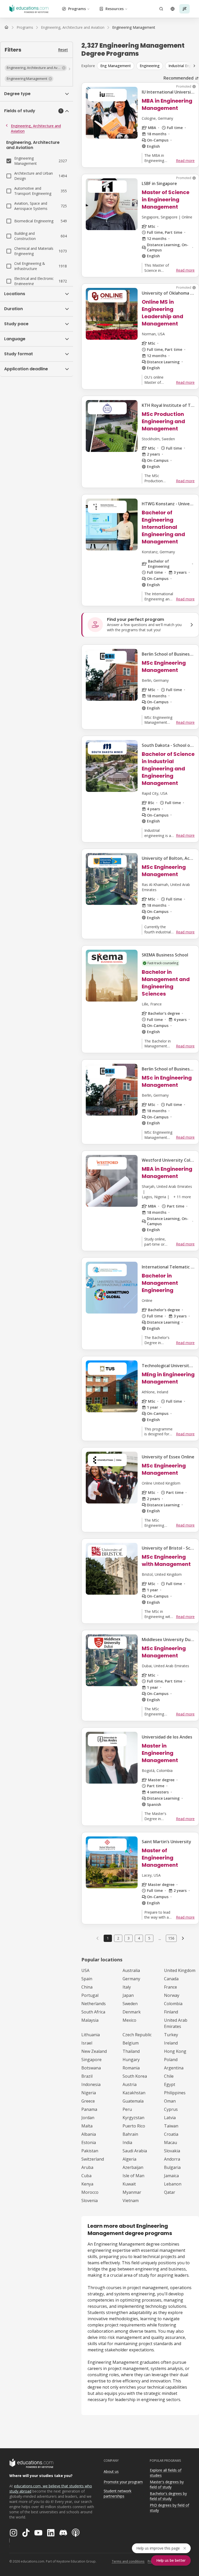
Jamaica (171, 2176)
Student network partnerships (118, 2494)
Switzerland (93, 2159)
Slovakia (172, 2151)
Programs (77, 9)
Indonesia (91, 2084)
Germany (131, 1979)
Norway (172, 1995)
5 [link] (149, 1938)
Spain (87, 1979)
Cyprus (171, 2109)
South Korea (135, 2076)
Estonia (89, 2142)
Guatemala (133, 2101)
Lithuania (91, 2035)
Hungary (131, 2060)
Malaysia (90, 2020)
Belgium (131, 2043)
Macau (170, 2142)
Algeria (129, 2159)
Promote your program (123, 2482)
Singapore (91, 2060)
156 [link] (171, 1938)
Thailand (131, 2051)
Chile (169, 2076)
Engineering (150, 66)
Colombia (173, 2004)
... (160, 1938)
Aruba (87, 2167)
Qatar (170, 2192)
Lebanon (173, 2184)
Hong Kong (175, 2051)
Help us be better (171, 2560)
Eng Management (116, 66)
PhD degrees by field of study (169, 2508)
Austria (130, 2084)
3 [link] (129, 1938)
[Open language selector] (173, 9)
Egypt (170, 2084)
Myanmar (132, 2192)
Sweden (130, 2004)
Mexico (129, 2020)
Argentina (174, 2068)
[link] (134, 27)
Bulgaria (172, 2167)
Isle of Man (133, 2176)
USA (85, 1970)
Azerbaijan (133, 2167)
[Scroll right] (194, 66)
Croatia (171, 2134)
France (170, 1987)
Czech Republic (137, 2035)
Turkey (171, 2035)
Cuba (86, 2176)
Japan (128, 1995)
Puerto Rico (134, 2126)
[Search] (161, 9)
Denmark (132, 2012)
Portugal (90, 1995)
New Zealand (94, 2051)
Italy (127, 1987)
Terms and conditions (128, 2561)
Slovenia (90, 2201)
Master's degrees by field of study (167, 2485)
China (87, 1987)
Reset (63, 50)
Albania (89, 2134)
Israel (87, 2043)
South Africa (93, 2012)
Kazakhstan (134, 2093)
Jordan (88, 2118)
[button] (36, 68)
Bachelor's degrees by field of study (168, 2496)
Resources (115, 9)
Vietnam (131, 2201)
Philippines (175, 2093)
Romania (131, 2068)
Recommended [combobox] (179, 78)
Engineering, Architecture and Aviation (36, 128)
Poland (171, 2060)
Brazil (87, 2076)
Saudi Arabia (135, 2151)
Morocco (90, 2192)
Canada (171, 1979)
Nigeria (89, 2093)
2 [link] (118, 1938)
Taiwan (171, 2126)
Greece (88, 2101)
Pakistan (90, 2151)
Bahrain (130, 2134)
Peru (127, 2109)
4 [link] (139, 1938)
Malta (87, 2126)
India (127, 2142)
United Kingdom (180, 1970)
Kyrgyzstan (133, 2118)
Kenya (87, 2184)
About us (111, 2471)
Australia (131, 1970)
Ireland (171, 2043)
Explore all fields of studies (166, 2473)
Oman (170, 2101)
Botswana (91, 2068)
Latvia (170, 2118)
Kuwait (129, 2184)
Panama (89, 2109)
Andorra (172, 2159)
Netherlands (94, 2004)
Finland (171, 2012)
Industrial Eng (180, 66)
